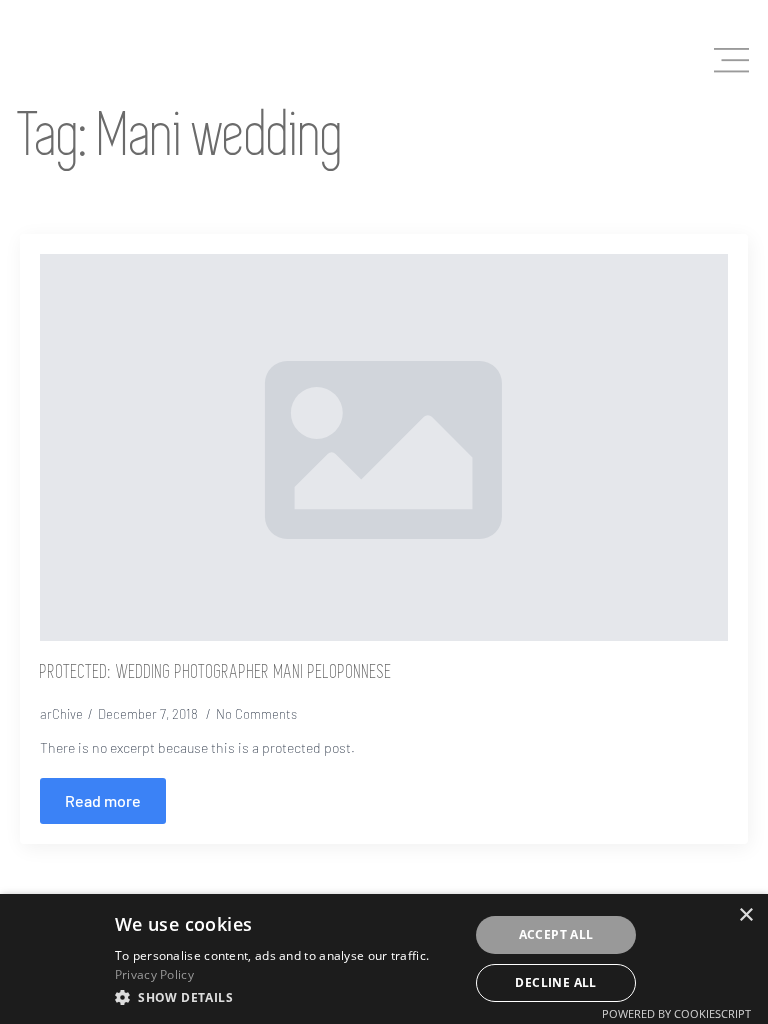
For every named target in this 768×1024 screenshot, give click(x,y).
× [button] (745, 915)
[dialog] (384, 959)
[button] (286, 997)
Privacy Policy (154, 974)
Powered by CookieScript (676, 1013)
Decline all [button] (555, 982)
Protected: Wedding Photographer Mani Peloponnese (216, 673)
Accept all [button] (556, 934)
